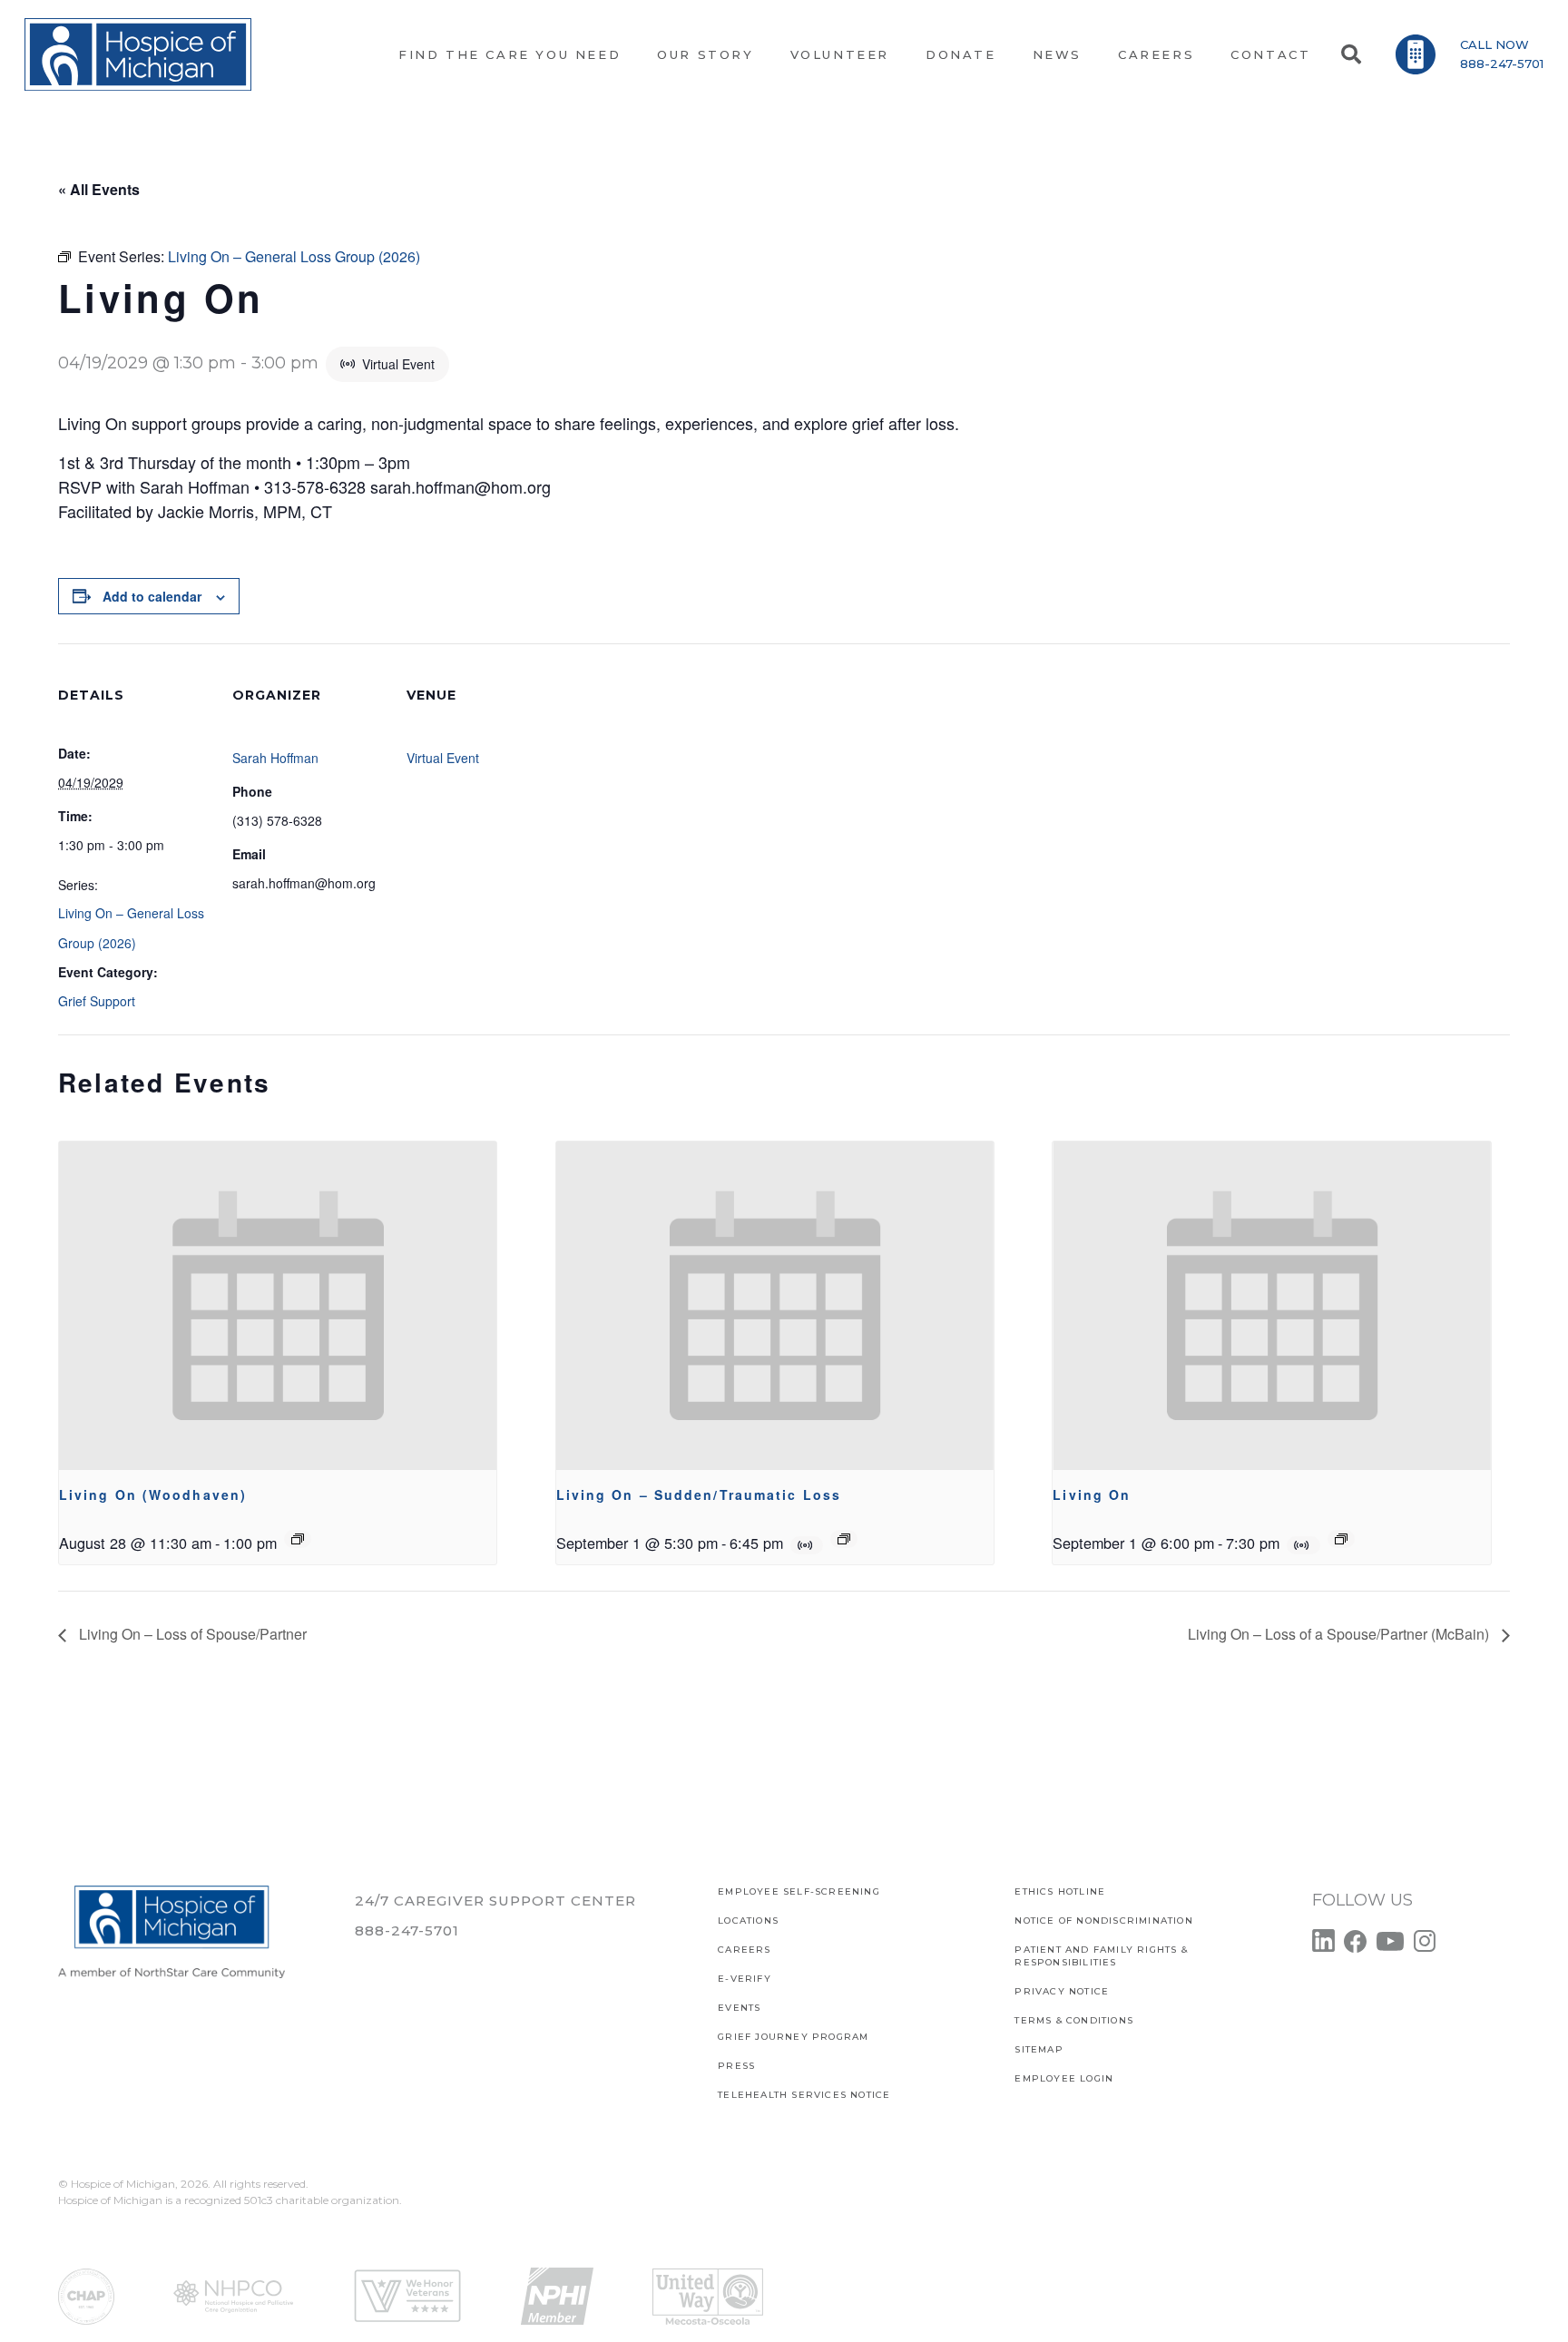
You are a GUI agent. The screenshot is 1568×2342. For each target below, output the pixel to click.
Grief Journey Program (793, 2037)
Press (736, 2066)
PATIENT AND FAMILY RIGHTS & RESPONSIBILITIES (1101, 1956)
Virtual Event (443, 758)
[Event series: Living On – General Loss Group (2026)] (298, 1539)
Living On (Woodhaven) (153, 1494)
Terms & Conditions (1074, 2020)
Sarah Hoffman (275, 758)
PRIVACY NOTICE (1062, 1991)
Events (739, 2008)
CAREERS (744, 1950)
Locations (748, 1921)
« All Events (99, 189)
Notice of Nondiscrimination (1103, 1921)
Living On (1092, 1494)
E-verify (745, 1979)
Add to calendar (152, 596)
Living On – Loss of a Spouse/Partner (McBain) (1340, 1634)
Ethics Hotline (1060, 1891)
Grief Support (97, 1001)
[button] (1350, 54)
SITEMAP (1039, 2049)
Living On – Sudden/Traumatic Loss (699, 1494)
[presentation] (278, 1306)
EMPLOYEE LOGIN (1064, 2078)
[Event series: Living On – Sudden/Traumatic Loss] (844, 1539)
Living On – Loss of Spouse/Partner (191, 1634)
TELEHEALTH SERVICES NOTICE (804, 2095)
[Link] (138, 54)
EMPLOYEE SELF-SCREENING (799, 1891)
